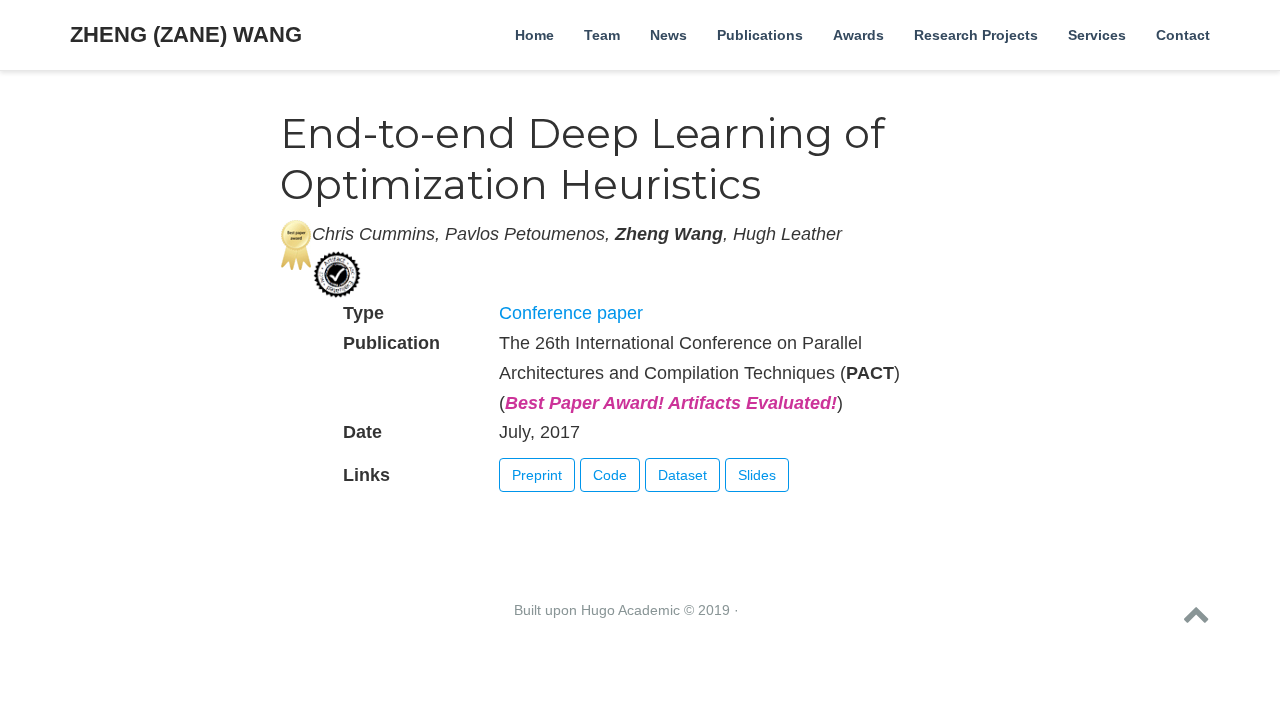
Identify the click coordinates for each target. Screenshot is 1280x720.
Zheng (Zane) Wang (186, 34)
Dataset (682, 475)
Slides (757, 475)
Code (610, 475)
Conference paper (571, 313)
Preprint (537, 475)
